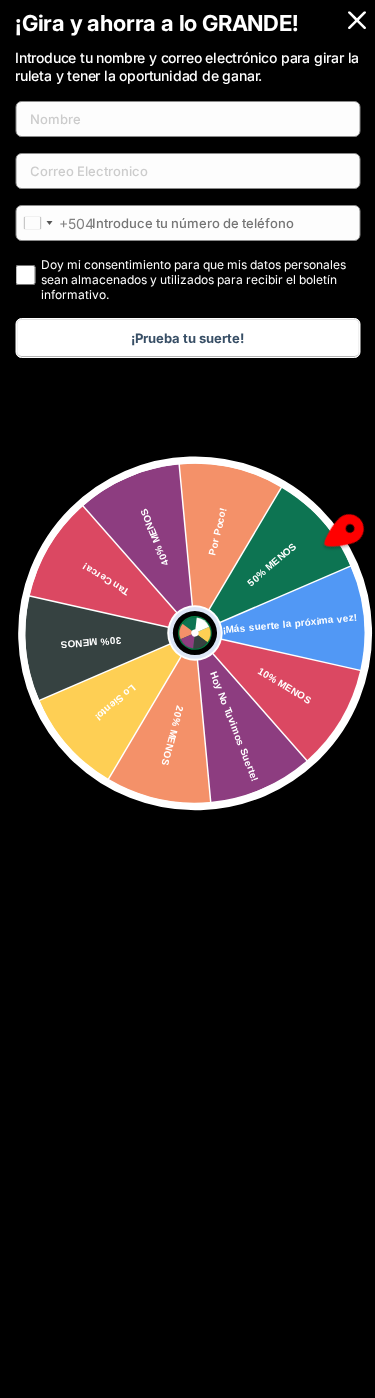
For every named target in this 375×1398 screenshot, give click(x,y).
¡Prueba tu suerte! (187, 338)
